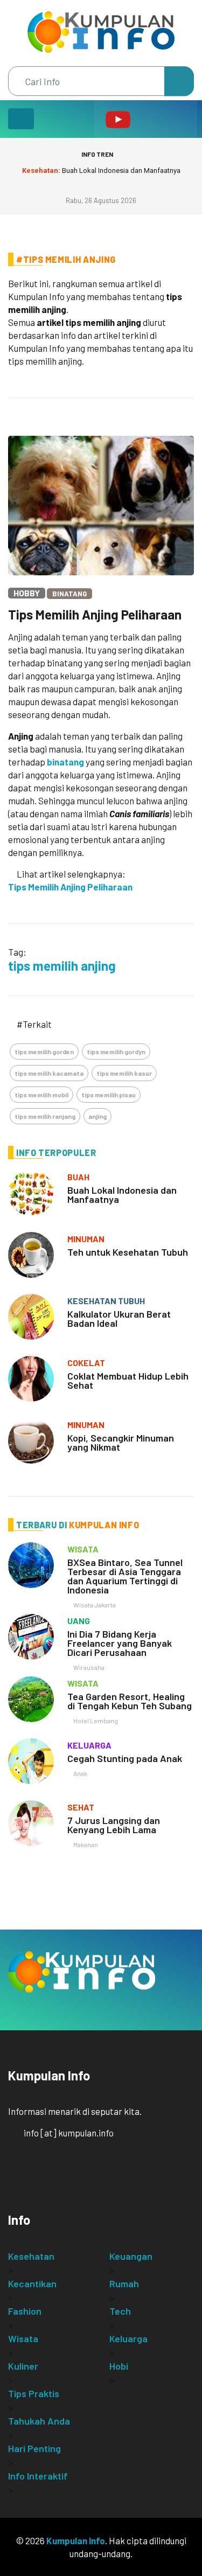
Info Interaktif (38, 2476)
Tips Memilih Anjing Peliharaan (95, 614)
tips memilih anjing (62, 966)
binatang (65, 762)
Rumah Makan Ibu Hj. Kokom (101, 170)
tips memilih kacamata (49, 1073)
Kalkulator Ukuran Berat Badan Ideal (119, 1318)
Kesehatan (31, 2256)
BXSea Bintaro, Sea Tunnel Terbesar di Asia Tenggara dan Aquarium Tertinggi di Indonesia (125, 1576)
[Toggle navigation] (21, 119)
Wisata (23, 2338)
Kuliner (23, 2366)
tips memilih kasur (124, 1073)
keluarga (89, 1745)
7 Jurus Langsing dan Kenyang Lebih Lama (114, 1825)
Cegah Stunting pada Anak (125, 1758)
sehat (81, 1807)
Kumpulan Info (76, 2540)
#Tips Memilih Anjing (66, 259)
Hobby (27, 593)
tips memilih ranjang (45, 1116)
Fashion (25, 2311)
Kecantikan (32, 2283)
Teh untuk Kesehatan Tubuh (128, 1252)
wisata (83, 1549)
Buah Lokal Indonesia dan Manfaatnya (122, 1195)
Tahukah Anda (39, 2421)
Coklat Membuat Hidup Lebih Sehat (128, 1380)
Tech (120, 2311)
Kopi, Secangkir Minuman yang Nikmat (121, 1442)
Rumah (124, 2283)
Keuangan (131, 2256)
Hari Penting (34, 2448)
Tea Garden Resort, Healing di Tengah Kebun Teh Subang (130, 1701)
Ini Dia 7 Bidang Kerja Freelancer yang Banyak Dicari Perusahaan (120, 1643)
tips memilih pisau (109, 1095)
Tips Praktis (34, 2393)
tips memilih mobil (41, 1095)
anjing (97, 1116)
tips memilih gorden (44, 1052)
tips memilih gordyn (116, 1052)
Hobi (119, 2366)
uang (79, 1621)
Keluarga (128, 2338)
